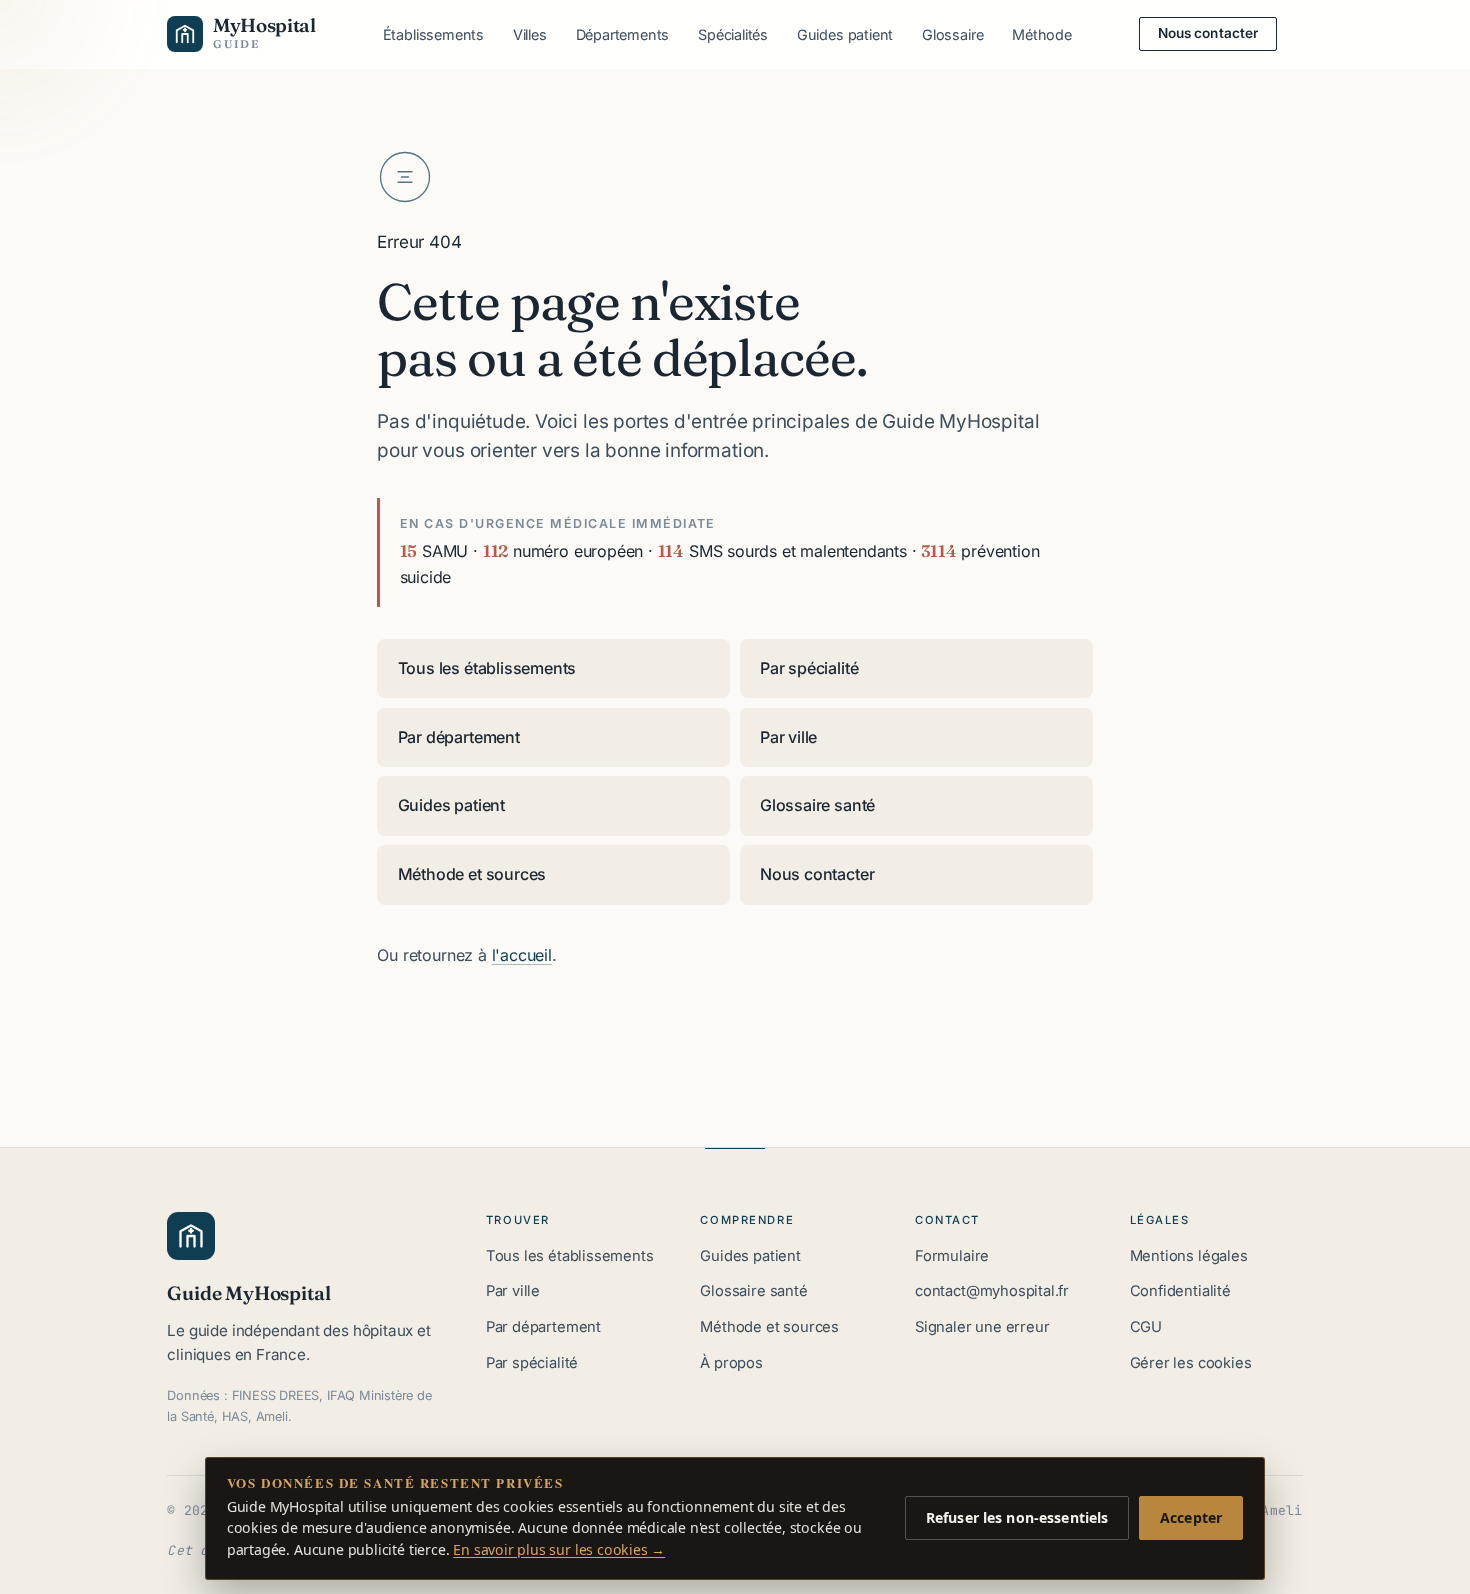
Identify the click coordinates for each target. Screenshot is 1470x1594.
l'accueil (522, 955)
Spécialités (733, 34)
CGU (1146, 1327)
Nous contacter (1208, 33)
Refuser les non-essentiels (1017, 1517)
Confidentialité (1180, 1291)
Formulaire (952, 1256)
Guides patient (845, 34)
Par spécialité (809, 668)
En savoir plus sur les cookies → (559, 1549)
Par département (459, 737)
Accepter (1191, 1517)
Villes (530, 34)
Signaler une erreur (982, 1327)
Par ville (788, 737)
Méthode (1042, 34)
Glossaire (952, 34)
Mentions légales (1189, 1256)
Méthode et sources (472, 874)
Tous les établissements (487, 668)
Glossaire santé (817, 805)
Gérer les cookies (1191, 1363)
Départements (623, 34)
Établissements (433, 34)
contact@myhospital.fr (992, 1291)
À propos (731, 1363)
